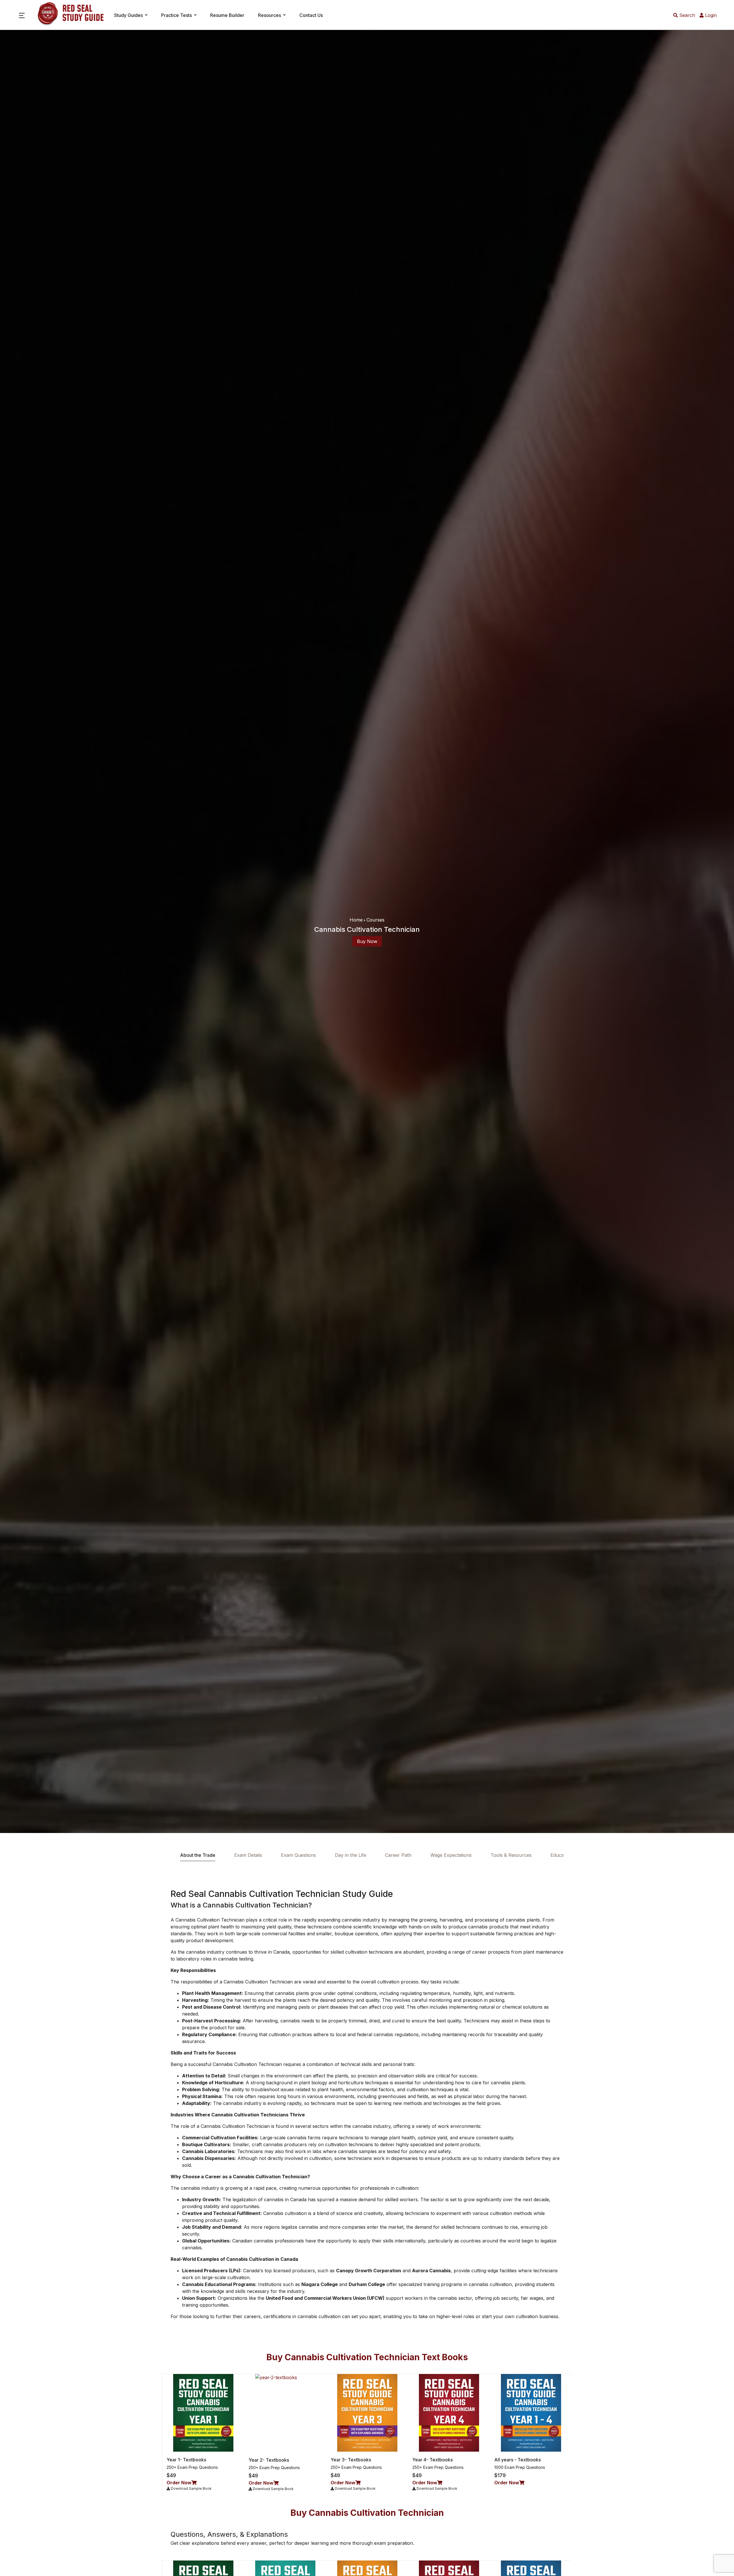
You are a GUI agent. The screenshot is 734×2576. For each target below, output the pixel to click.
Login (710, 15)
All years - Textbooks (518, 2460)
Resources (270, 15)
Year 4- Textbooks (433, 2460)
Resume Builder (227, 15)
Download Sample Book (191, 2488)
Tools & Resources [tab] (511, 1855)
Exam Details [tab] (248, 1855)
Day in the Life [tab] (351, 1855)
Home (356, 920)
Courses (375, 920)
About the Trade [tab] (198, 1855)
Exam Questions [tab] (298, 1855)
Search (686, 15)
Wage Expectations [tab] (451, 1855)
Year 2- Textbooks (269, 2460)
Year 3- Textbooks (351, 2460)
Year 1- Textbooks (186, 2460)
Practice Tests (176, 15)
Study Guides (128, 15)
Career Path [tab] (398, 1855)
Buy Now (367, 941)
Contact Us (311, 15)
